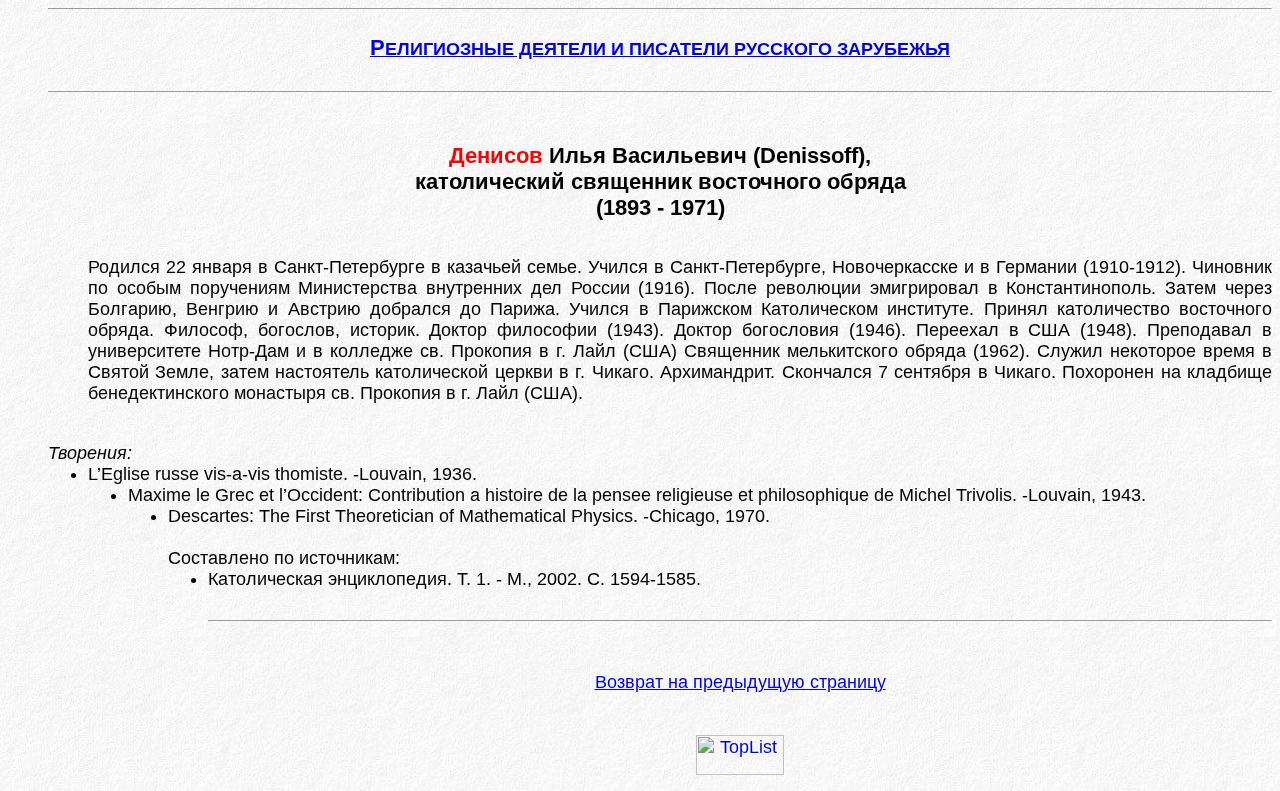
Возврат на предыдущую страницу (740, 682)
